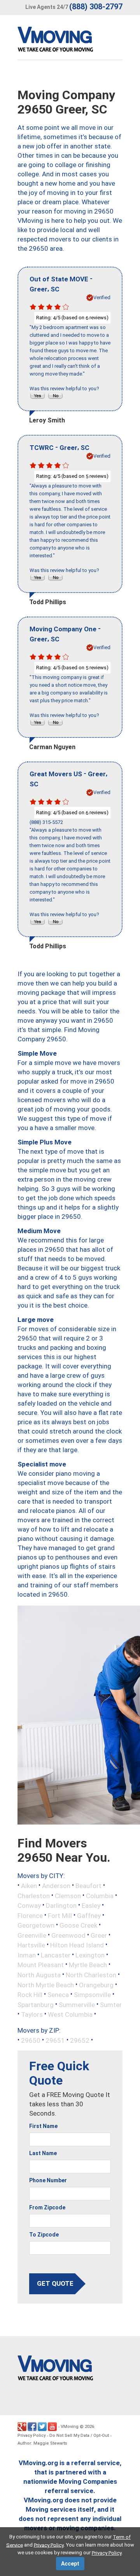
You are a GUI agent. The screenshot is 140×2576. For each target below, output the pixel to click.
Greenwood (68, 1935)
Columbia (100, 1895)
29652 (80, 2040)
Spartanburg (36, 2004)
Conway (29, 1906)
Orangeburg (96, 1985)
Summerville (77, 2004)
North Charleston (91, 1975)
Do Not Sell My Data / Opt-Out (79, 2436)
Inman (27, 1955)
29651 (55, 2040)
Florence (30, 1915)
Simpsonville (92, 1995)
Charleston (34, 1895)
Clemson (68, 1895)
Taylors (32, 2014)
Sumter (111, 2004)
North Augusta (39, 1975)
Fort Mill (60, 1915)
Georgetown (36, 1925)
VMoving (70, 2427)
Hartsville (31, 1945)
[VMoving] (72, 41)
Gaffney (89, 1915)
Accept (70, 2564)
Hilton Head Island (77, 1945)
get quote (55, 2283)
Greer (99, 1935)
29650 (31, 2040)
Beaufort (88, 1886)
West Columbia (70, 2014)
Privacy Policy (31, 2436)
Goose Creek (78, 1925)
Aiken (29, 1886)
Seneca (58, 1995)
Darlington (61, 1906)
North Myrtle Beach (46, 1985)
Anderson (56, 1886)
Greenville (32, 1935)
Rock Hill (30, 1995)
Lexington (90, 1955)
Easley (91, 1906)
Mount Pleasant (41, 1965)
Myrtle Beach (88, 1965)
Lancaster (56, 1955)
